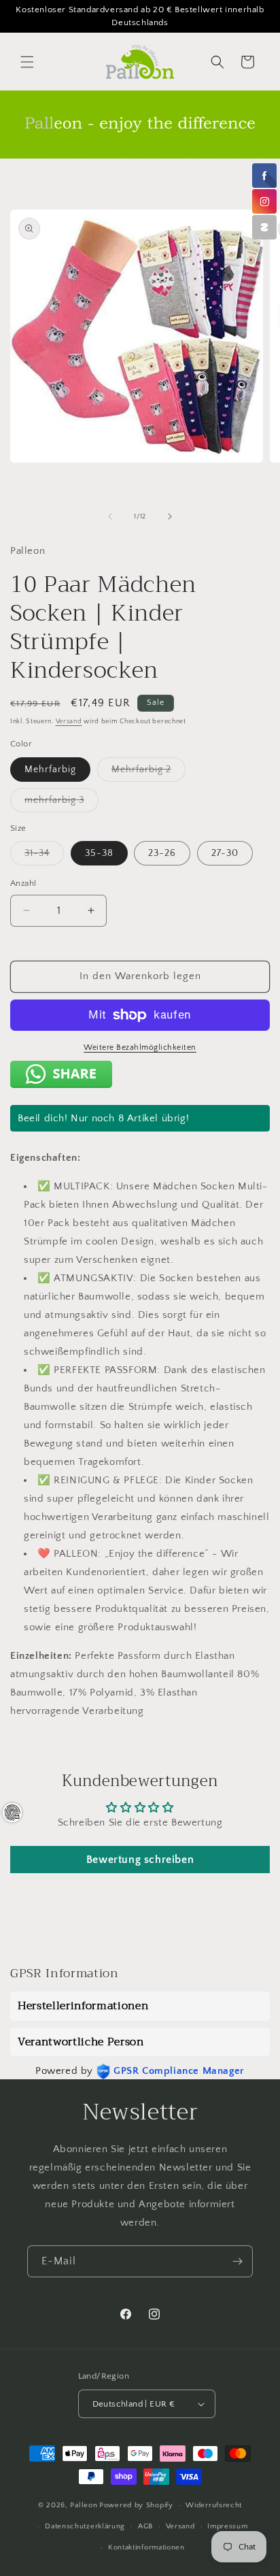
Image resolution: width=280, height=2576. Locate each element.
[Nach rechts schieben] (170, 516)
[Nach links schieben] (110, 516)
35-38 (99, 853)
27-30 (225, 853)
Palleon (84, 2505)
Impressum (227, 2526)
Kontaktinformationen (146, 2547)
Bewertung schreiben (140, 1860)
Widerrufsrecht (214, 2505)
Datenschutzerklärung (85, 2526)
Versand (69, 722)
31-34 (44, 856)
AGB (145, 2526)
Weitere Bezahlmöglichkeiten (140, 1047)
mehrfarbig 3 (62, 803)
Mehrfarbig (50, 770)
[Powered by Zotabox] (264, 227)
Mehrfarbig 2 (148, 773)
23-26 (162, 853)
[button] (27, 62)
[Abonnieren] (237, 2261)
